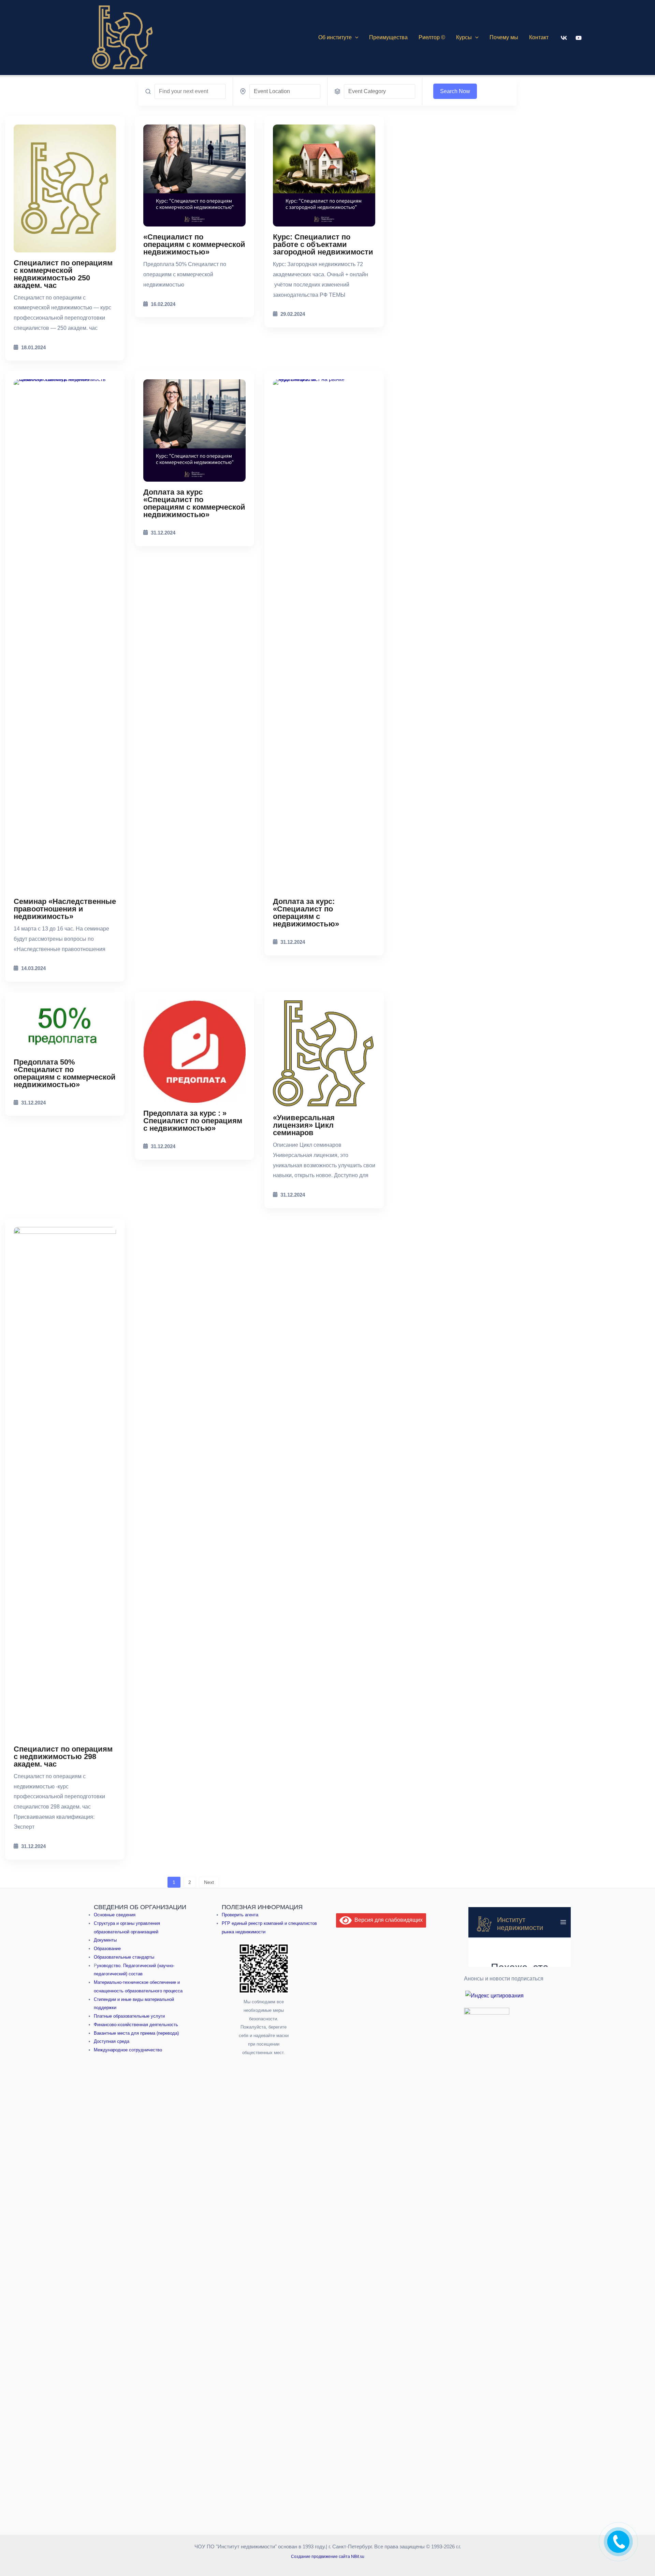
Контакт (539, 37)
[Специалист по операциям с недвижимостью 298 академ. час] (65, 1483)
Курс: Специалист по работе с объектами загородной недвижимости (323, 244)
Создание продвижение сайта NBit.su (328, 2559)
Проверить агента (240, 1914)
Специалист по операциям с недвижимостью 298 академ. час (63, 1757)
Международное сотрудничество (128, 2050)
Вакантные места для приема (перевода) (136, 2033)
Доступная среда (112, 2041)
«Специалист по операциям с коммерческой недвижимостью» (194, 244)
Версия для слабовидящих (387, 1920)
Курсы (464, 37)
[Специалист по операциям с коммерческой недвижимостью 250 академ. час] (65, 188)
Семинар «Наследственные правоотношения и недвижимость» (65, 909)
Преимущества (388, 37)
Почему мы (504, 37)
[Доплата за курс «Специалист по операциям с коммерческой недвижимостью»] (194, 430)
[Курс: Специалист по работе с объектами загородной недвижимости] (324, 176)
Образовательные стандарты (124, 1957)
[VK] (564, 38)
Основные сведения (115, 1914)
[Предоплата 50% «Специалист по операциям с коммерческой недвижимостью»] (65, 1026)
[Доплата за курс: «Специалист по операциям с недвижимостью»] (324, 635)
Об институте (335, 37)
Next (209, 1882)
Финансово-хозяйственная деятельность (136, 2024)
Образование (107, 1948)
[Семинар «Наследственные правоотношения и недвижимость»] (65, 635)
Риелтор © (432, 37)
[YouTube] (579, 38)
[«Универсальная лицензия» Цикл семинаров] (324, 1054)
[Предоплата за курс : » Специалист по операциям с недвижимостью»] (194, 1052)
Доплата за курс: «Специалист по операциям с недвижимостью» (306, 913)
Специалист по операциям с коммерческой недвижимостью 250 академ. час (63, 274)
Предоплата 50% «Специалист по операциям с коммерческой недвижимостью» (65, 1073)
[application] (355, 38)
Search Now (455, 91)
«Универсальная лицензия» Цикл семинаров (304, 1125)
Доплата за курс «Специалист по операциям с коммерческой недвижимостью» (194, 503)
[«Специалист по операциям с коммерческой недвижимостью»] (194, 176)
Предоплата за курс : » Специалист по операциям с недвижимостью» (193, 1121)
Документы (105, 1940)
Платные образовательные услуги (129, 2016)
